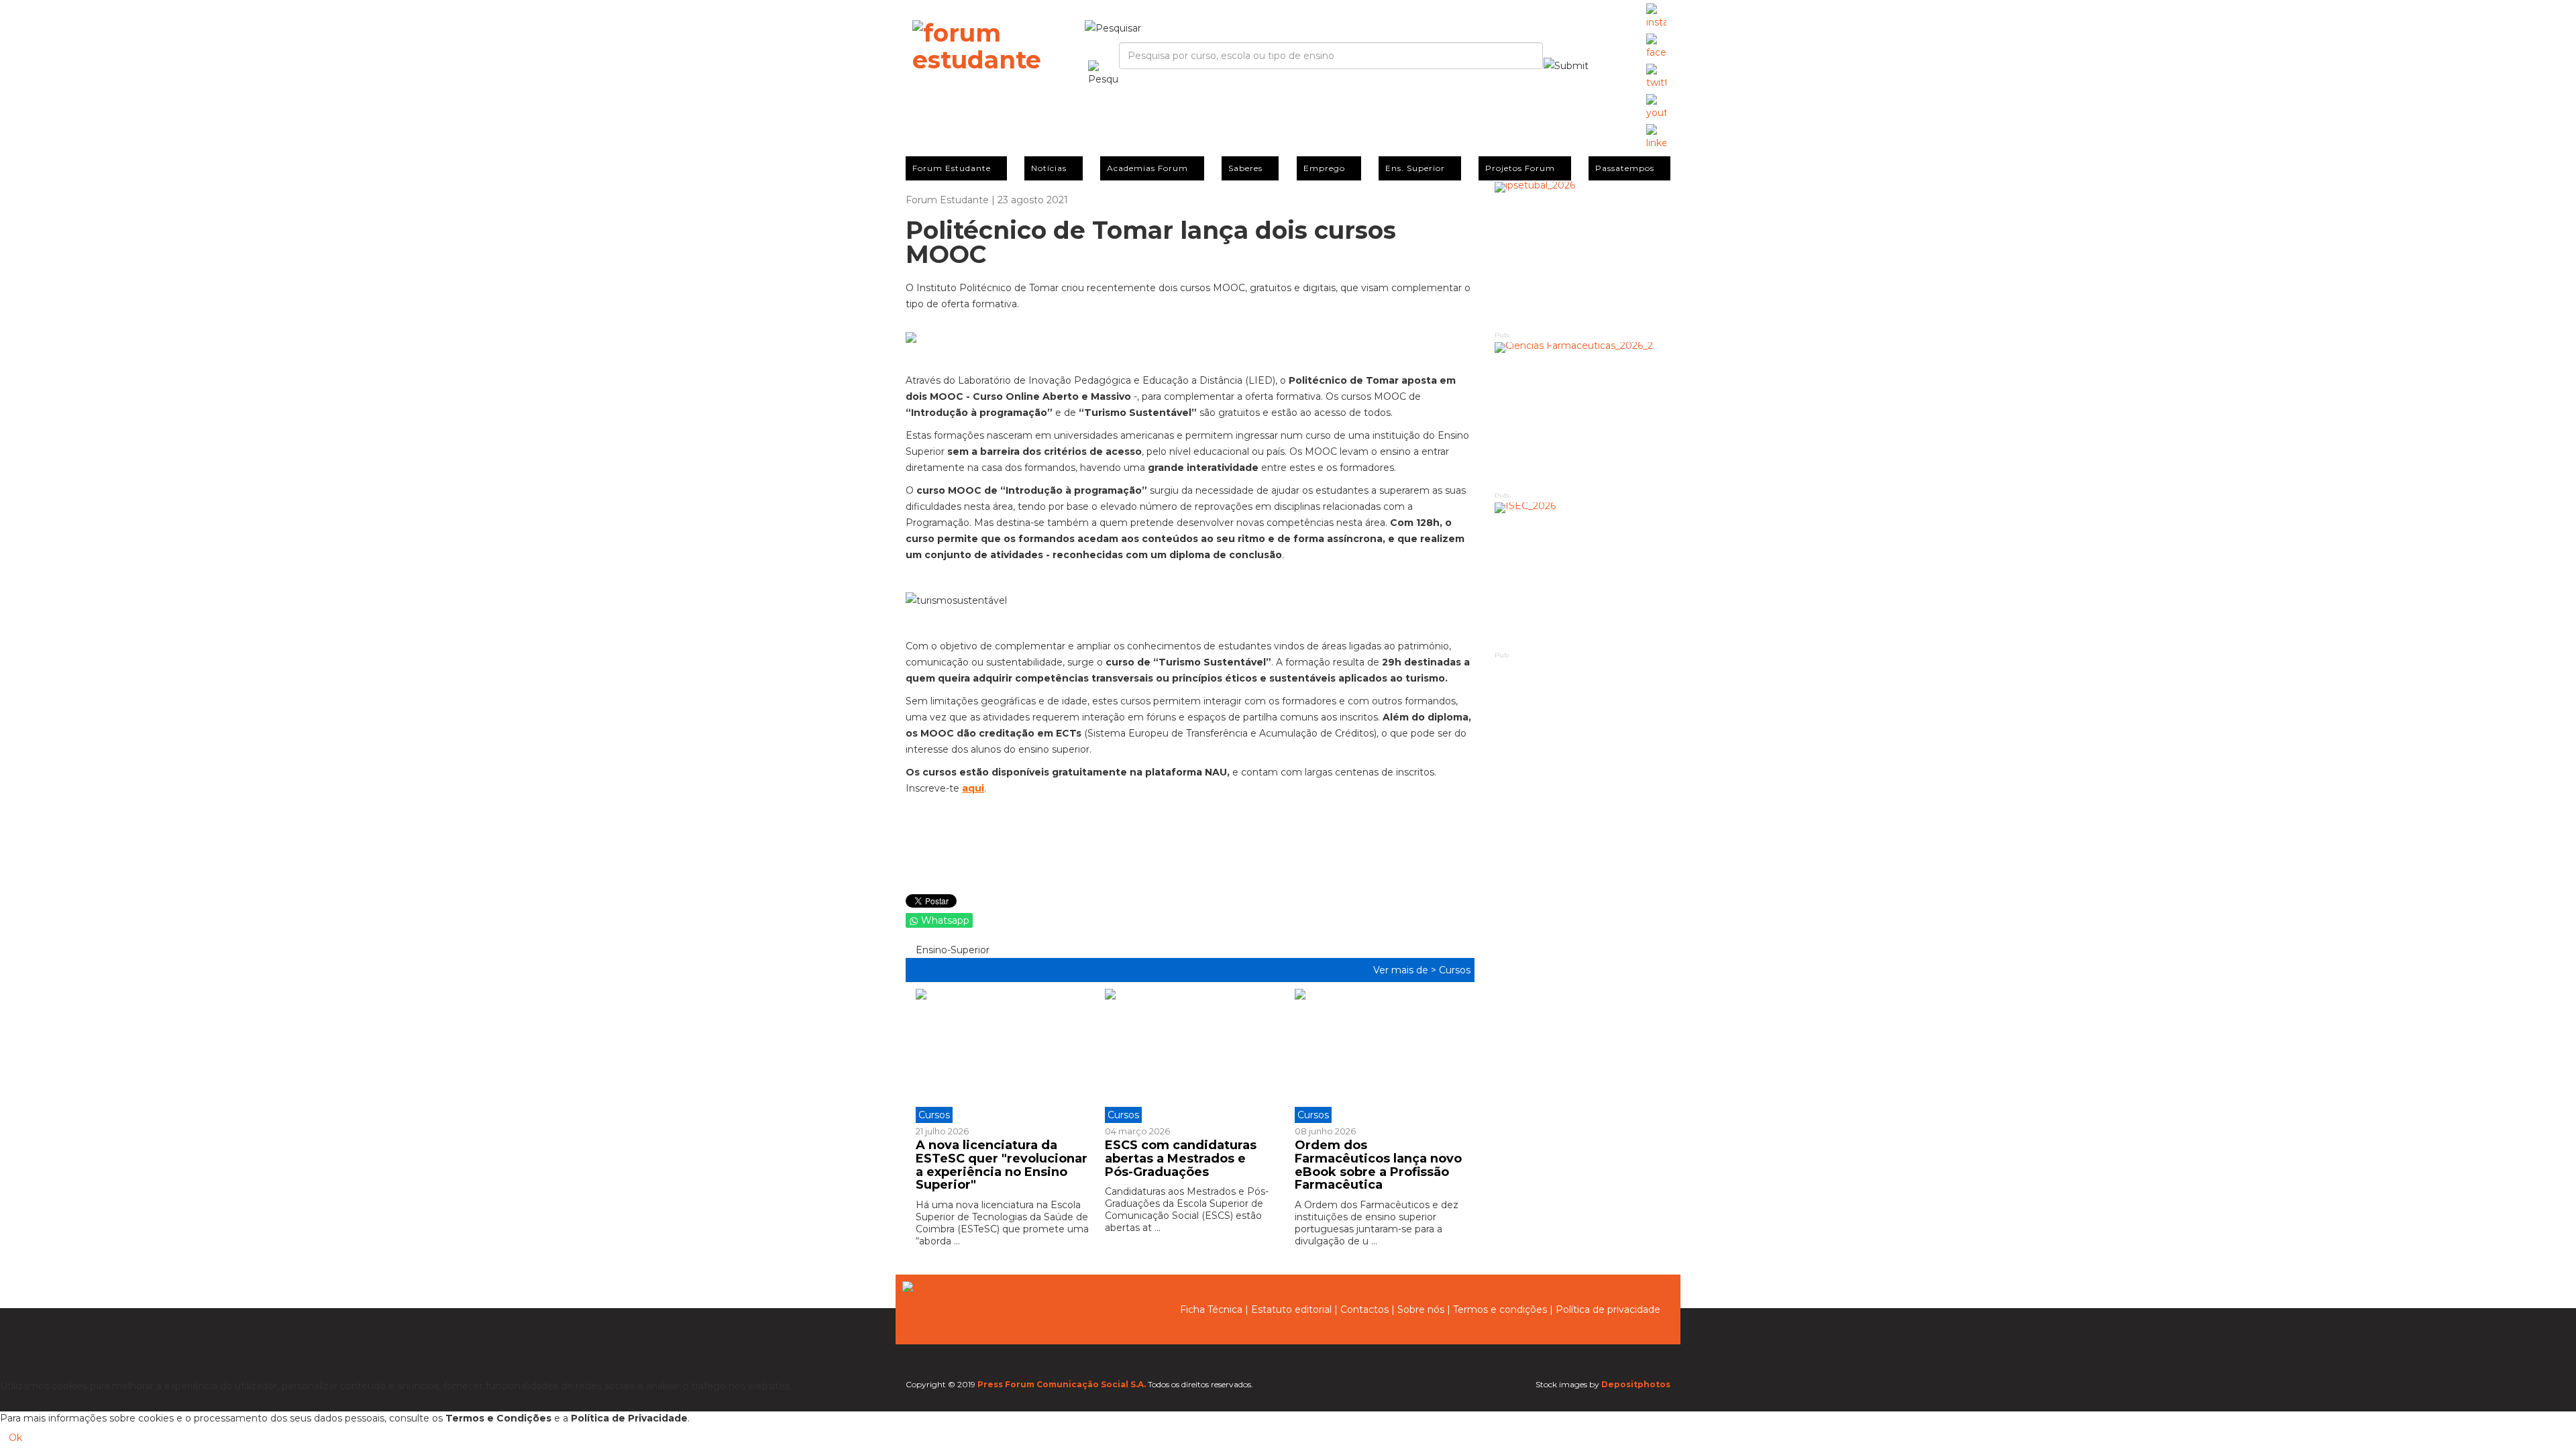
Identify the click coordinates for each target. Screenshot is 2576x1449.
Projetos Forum (1520, 168)
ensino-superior (951, 950)
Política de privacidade (1608, 1309)
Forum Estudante (952, 168)
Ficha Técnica (1211, 1309)
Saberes (1245, 168)
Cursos (1455, 970)
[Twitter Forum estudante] (1656, 77)
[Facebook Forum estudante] (1656, 47)
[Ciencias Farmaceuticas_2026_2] (1583, 416)
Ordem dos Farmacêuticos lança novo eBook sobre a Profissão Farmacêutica (1378, 1165)
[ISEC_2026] (1583, 576)
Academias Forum (1147, 168)
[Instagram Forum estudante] (1656, 17)
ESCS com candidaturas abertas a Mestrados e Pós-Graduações (1181, 1159)
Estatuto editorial (1291, 1309)
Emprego (1324, 168)
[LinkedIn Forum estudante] (1656, 138)
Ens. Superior (1415, 168)
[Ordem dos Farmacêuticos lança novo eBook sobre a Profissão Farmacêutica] (1379, 1056)
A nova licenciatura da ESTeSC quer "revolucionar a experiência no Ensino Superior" (1002, 1165)
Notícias (1049, 168)
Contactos (1364, 1309)
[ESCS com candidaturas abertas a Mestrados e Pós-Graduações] (1189, 1056)
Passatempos (1625, 168)
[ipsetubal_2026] (1583, 255)
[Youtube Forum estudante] (1656, 107)
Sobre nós (1421, 1309)
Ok (15, 1438)
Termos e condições (1500, 1309)
